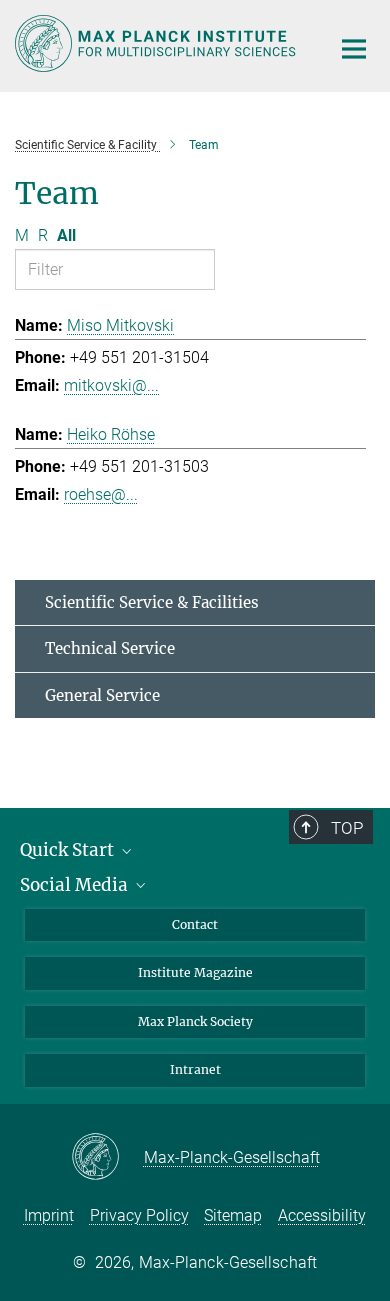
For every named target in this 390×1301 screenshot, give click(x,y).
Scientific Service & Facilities (152, 602)
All (66, 235)
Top (347, 828)
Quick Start (69, 850)
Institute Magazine (195, 972)
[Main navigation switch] (354, 49)
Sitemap (233, 1215)
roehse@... (101, 494)
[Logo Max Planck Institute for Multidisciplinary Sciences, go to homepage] (157, 43)
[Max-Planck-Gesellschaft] (107, 1158)
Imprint (49, 1215)
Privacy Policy (139, 1215)
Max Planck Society (195, 1021)
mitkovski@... (111, 385)
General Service (102, 695)
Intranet (195, 1069)
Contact (195, 924)
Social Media (76, 885)
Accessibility (322, 1215)
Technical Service (110, 648)
